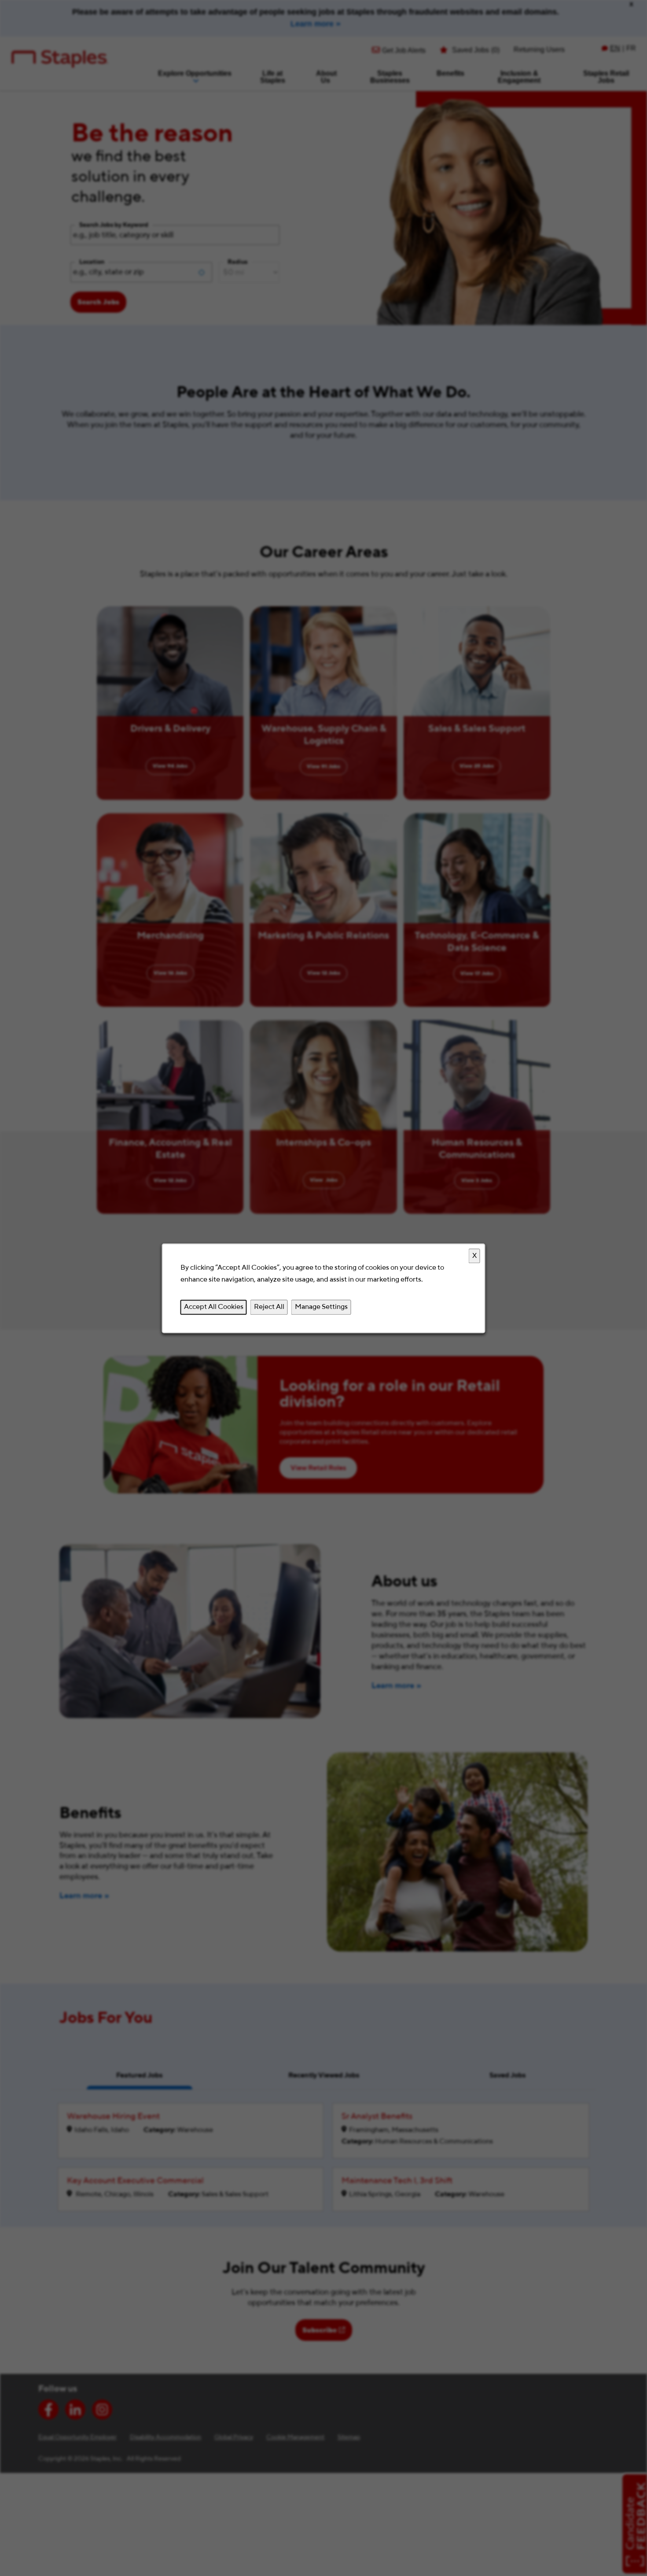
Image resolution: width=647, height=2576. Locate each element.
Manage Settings (321, 1307)
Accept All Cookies (214, 1307)
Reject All (269, 1307)
